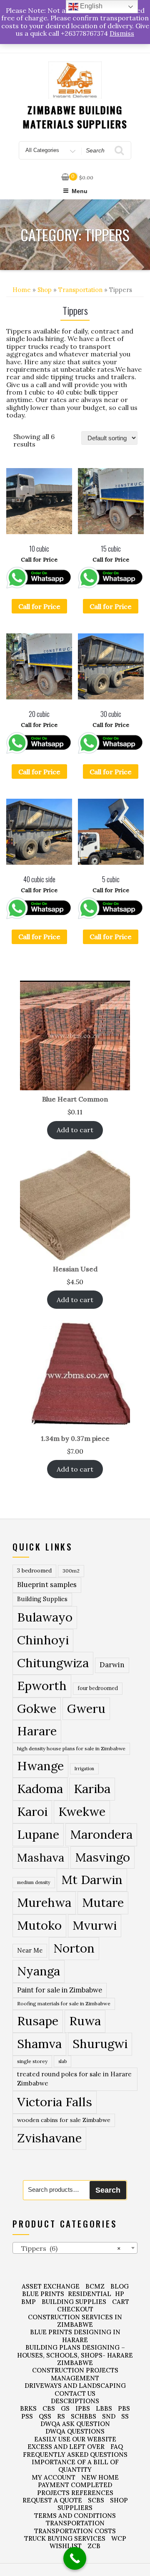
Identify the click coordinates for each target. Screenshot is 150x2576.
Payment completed (75, 2485)
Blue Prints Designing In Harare (75, 2336)
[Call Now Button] (75, 2558)
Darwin (112, 1665)
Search (108, 2190)
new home (100, 2477)
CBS (49, 2408)
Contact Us (75, 2393)
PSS (27, 2416)
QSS (45, 2416)
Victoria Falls (55, 2102)
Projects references (75, 2493)
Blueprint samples (47, 1585)
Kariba (92, 1789)
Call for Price (39, 606)
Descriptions (75, 2401)
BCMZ (95, 2286)
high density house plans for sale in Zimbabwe (71, 1748)
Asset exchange (51, 2286)
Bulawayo (45, 1617)
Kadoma (40, 1789)
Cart (121, 2302)
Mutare (103, 1902)
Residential (90, 2294)
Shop (45, 290)
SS (125, 2416)
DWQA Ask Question (75, 2424)
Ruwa (85, 2021)
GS (65, 2408)
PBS (124, 2408)
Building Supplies (42, 1599)
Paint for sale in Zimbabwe (60, 1990)
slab (62, 2061)
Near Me (30, 1950)
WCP (119, 2538)
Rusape (38, 2021)
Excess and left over (66, 2447)
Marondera (101, 1834)
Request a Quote (52, 2500)
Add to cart (75, 1130)
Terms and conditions (75, 2516)
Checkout (75, 2309)
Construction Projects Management (75, 2374)
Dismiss (122, 33)
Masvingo (102, 1857)
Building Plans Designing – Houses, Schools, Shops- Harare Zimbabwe (75, 2355)
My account (54, 2477)
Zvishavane (49, 2138)
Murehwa (44, 1902)
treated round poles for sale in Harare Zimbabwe (74, 2079)
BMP (29, 2302)
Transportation (80, 290)
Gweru (86, 1709)
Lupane (38, 1834)
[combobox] (75, 2248)
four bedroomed (98, 1688)
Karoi (32, 1812)
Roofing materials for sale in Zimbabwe (64, 2003)
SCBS (96, 2500)
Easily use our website (75, 2439)
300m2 (71, 1571)
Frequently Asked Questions (75, 2455)
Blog (120, 2286)
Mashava (41, 1857)
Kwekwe (82, 1812)
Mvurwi (95, 1925)
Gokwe (37, 1709)
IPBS (83, 2408)
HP (120, 2294)
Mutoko (39, 1925)
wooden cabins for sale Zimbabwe (64, 2120)
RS (61, 2416)
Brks (28, 2408)
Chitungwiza (53, 1663)
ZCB (94, 2546)
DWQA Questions (75, 2431)
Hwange (40, 1766)
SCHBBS (84, 2416)
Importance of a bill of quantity (75, 2466)
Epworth (42, 1686)
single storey (32, 2061)
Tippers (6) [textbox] (68, 2248)
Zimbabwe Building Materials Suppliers (75, 117)
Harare (37, 1731)
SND (109, 2416)
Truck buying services (65, 2538)
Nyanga (39, 1971)
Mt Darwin (92, 1880)
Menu (80, 191)
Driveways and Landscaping (75, 2386)
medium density (34, 1882)
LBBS (104, 2408)
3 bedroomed (34, 1571)
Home (22, 290)
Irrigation (84, 1769)
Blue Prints (43, 2294)
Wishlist (66, 2546)
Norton (74, 1948)
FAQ (117, 2447)
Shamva (39, 2044)
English (90, 6)
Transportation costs (75, 2531)
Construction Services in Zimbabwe (75, 2321)
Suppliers (75, 2508)
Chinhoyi (43, 1640)
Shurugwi (100, 2044)
